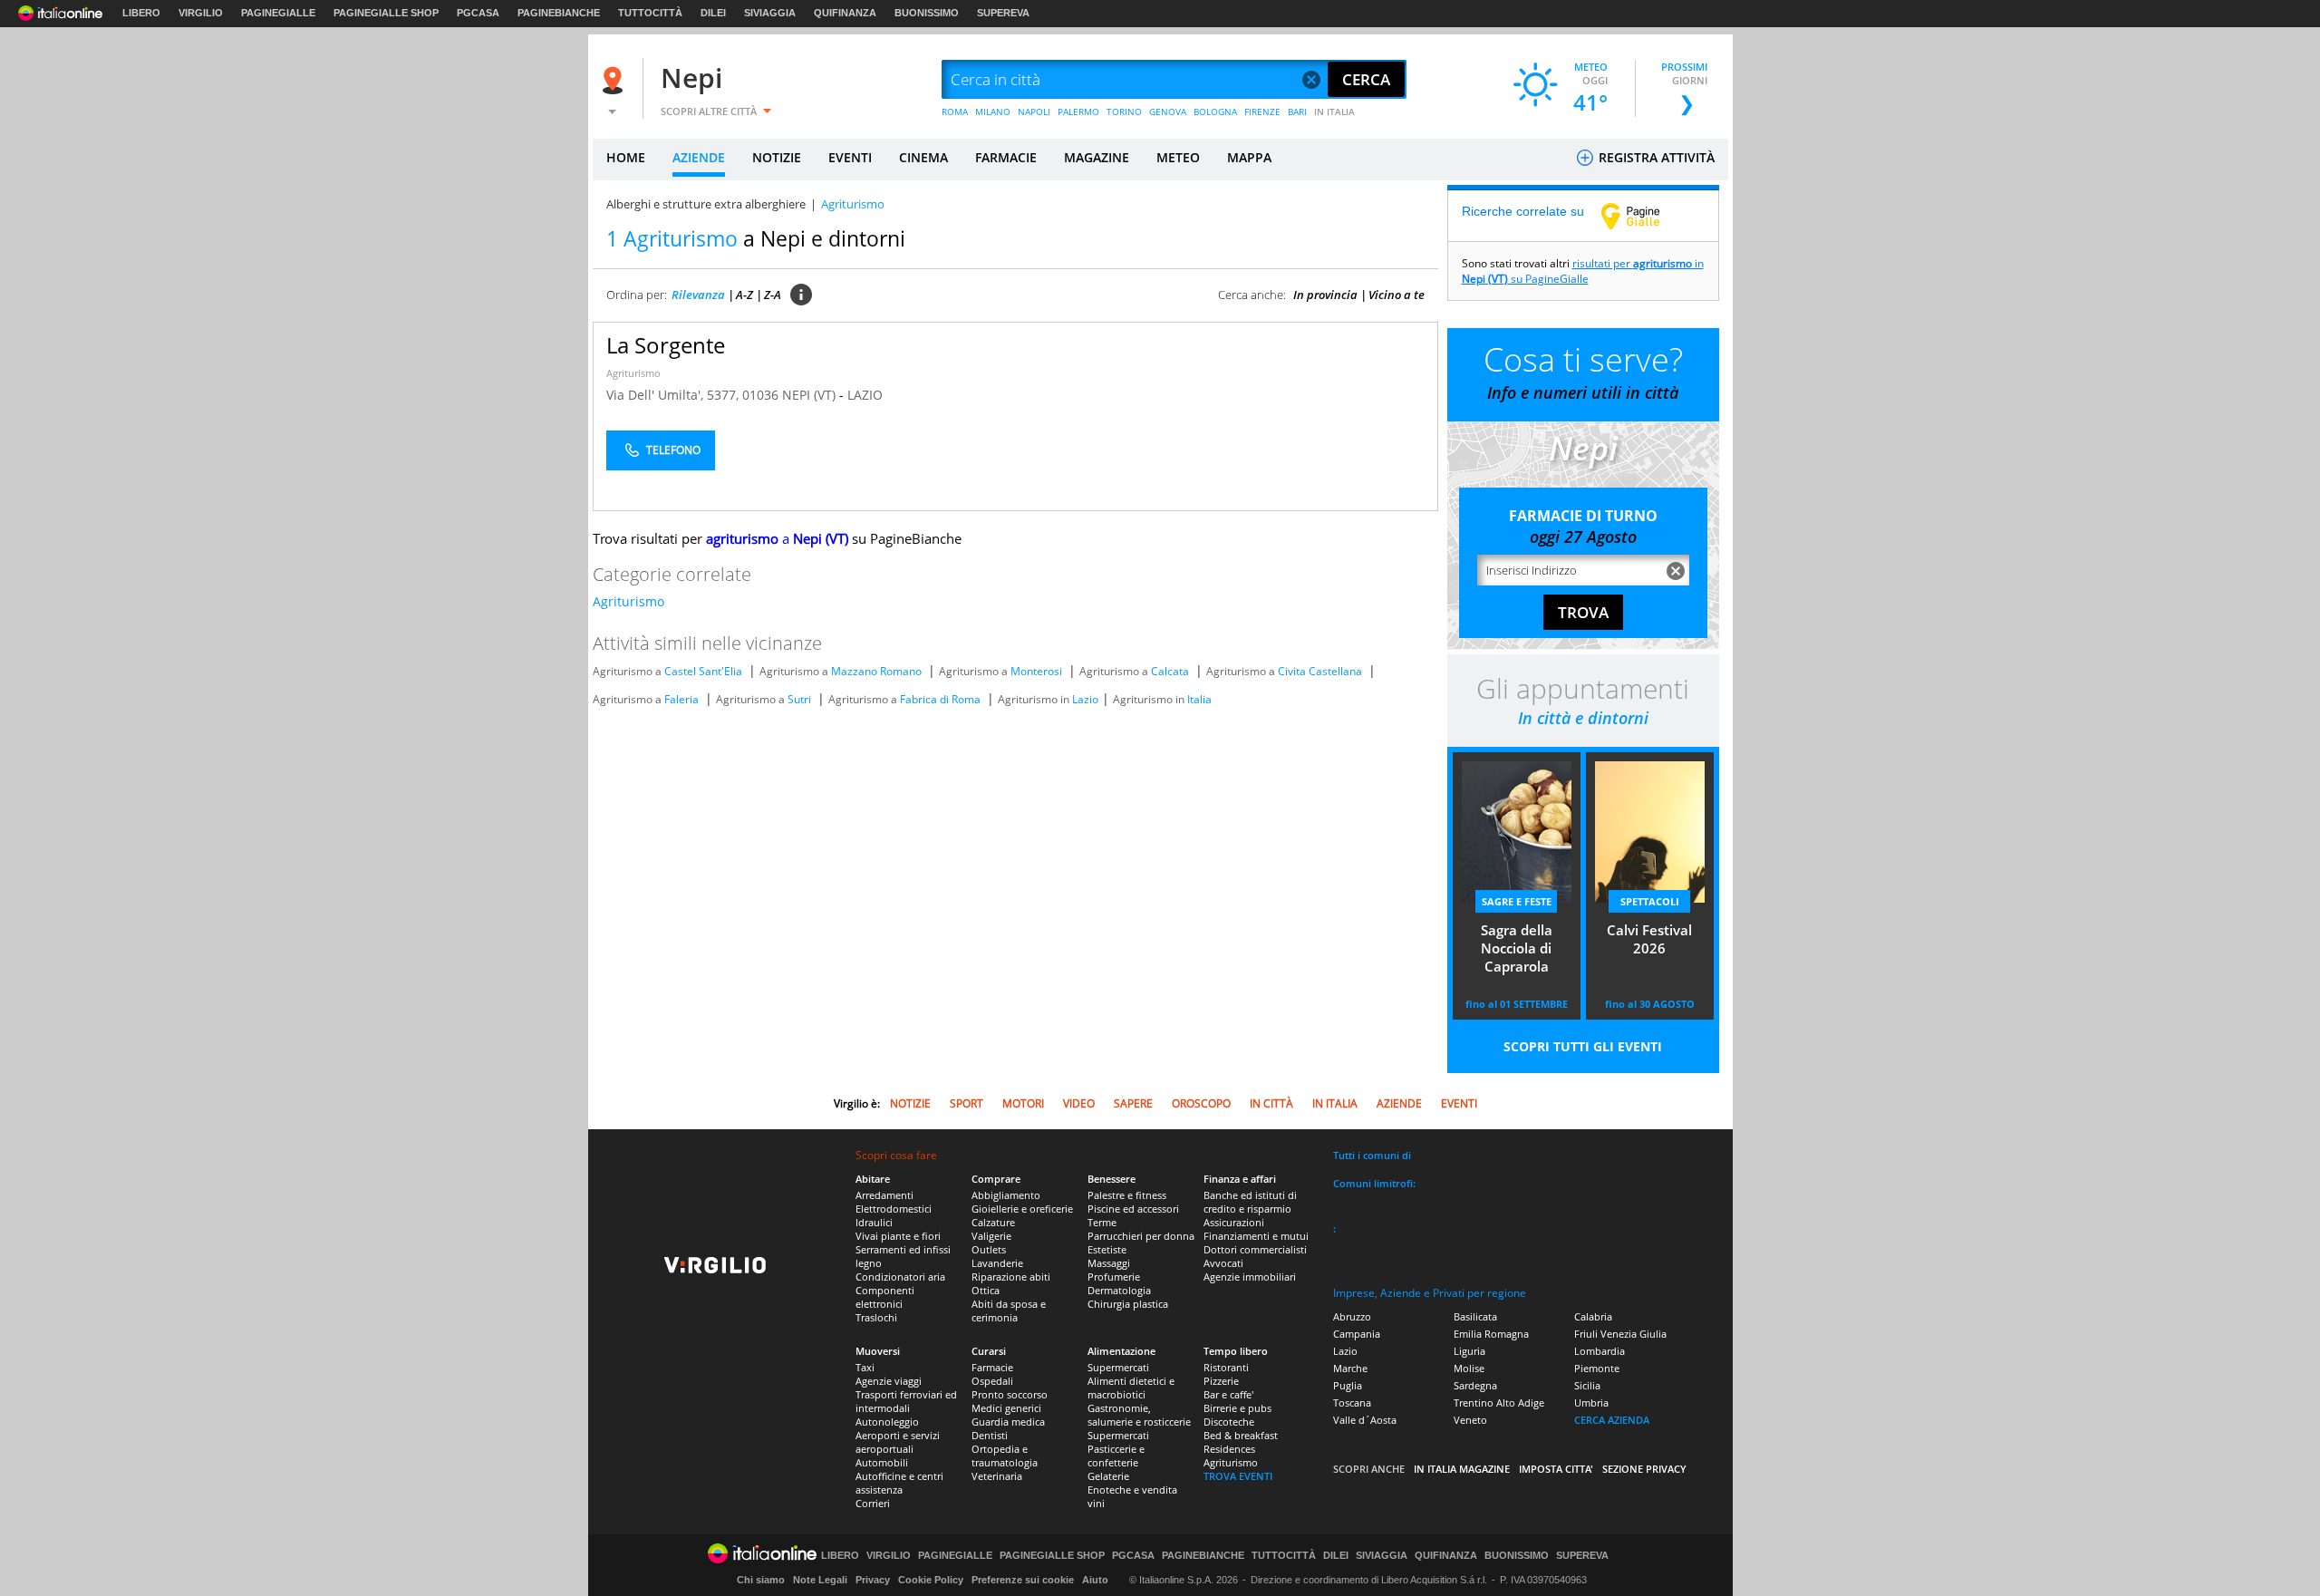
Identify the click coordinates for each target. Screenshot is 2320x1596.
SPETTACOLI (1650, 901)
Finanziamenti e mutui (1256, 1236)
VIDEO (1079, 1103)
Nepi (691, 77)
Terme (1102, 1222)
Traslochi (876, 1317)
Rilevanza (698, 295)
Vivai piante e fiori (898, 1236)
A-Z (744, 295)
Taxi (865, 1367)
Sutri (799, 699)
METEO (1178, 157)
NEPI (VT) (811, 395)
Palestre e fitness (1127, 1195)
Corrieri (873, 1503)
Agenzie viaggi (889, 1381)
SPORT (967, 1103)
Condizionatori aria (900, 1277)
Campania (1357, 1334)
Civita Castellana (1320, 671)
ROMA (955, 111)
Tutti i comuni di (1372, 1155)
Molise (1469, 1368)
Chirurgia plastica (1128, 1304)
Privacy (873, 1580)
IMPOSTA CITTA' (1556, 1469)
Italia (1199, 699)
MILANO (993, 111)
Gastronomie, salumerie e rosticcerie (1139, 1415)
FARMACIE (1006, 157)
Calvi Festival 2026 (1649, 939)
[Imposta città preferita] (615, 80)
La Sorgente (666, 345)
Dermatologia (1119, 1290)
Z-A (773, 295)
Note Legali (820, 1580)
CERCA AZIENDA (1612, 1420)
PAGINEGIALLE (278, 13)
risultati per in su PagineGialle (1583, 271)
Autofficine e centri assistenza (899, 1483)
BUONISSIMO (927, 13)
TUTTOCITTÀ (650, 13)
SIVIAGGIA (770, 13)
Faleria (681, 699)
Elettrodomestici (894, 1209)
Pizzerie (1221, 1381)
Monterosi (1036, 671)
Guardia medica (1008, 1422)
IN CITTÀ (1271, 1103)
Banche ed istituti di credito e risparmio (1250, 1202)
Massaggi (1109, 1263)
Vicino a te (1397, 295)
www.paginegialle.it (1644, 216)
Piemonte (1597, 1368)
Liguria (1469, 1351)
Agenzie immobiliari (1250, 1277)
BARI (1297, 111)
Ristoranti (1226, 1367)
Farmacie (992, 1367)
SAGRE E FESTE (1517, 901)
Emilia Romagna (1491, 1334)
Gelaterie (1108, 1476)
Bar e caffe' (1228, 1394)
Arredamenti (884, 1195)
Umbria (1591, 1403)
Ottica (986, 1290)
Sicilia (1587, 1385)
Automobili (882, 1462)
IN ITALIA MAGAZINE (1462, 1469)
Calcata (1170, 671)
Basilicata (1475, 1316)
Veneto (1470, 1420)
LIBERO (141, 13)
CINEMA (923, 157)
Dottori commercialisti (1255, 1249)
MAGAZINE (1097, 157)
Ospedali (992, 1381)
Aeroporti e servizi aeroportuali (898, 1442)
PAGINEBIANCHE (559, 13)
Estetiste (1107, 1249)
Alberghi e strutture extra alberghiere (706, 204)
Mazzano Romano (876, 671)
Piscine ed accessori (1133, 1209)
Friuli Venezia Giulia (1620, 1334)
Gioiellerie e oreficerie (1022, 1209)
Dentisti (990, 1435)
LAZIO (865, 395)
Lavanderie (997, 1263)
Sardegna (1475, 1385)
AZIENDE (699, 157)
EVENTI (850, 157)
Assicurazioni (1234, 1222)
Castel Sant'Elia (703, 671)
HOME (626, 157)
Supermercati (1118, 1367)
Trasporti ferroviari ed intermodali (906, 1401)
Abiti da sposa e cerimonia (1009, 1311)
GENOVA (1168, 111)
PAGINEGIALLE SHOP (386, 13)
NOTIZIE (777, 157)
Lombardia (1600, 1351)
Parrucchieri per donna (1141, 1236)
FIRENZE (1262, 111)
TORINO (1124, 111)
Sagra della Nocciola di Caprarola (1517, 948)
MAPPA (1249, 157)
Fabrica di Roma (940, 699)
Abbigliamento (1006, 1195)
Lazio (1085, 699)
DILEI (713, 13)
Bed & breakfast (1241, 1435)
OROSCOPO (1201, 1103)
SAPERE (1133, 1103)
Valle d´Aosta (1365, 1420)
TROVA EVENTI (1238, 1476)
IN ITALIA (1334, 111)
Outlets (989, 1249)
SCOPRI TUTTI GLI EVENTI (1583, 1046)
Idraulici (874, 1222)
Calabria (1593, 1316)
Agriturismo (633, 373)
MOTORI (1023, 1103)
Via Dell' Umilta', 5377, (674, 395)
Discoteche (1229, 1422)
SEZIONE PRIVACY (1644, 1469)
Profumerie (1114, 1277)
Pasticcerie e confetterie (1116, 1456)
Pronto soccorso (1010, 1394)
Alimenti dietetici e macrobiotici (1131, 1388)
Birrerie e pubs (1237, 1408)
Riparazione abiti (1011, 1277)
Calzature (993, 1222)
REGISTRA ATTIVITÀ (1655, 157)
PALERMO (1078, 111)
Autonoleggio (887, 1422)
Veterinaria (997, 1476)
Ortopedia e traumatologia (1005, 1456)
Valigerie (991, 1236)
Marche (1350, 1368)
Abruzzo (1352, 1316)
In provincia (1325, 295)
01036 (760, 395)
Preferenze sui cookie (1023, 1580)
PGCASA (478, 13)
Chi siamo (761, 1580)
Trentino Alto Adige (1499, 1403)
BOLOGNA (1215, 111)
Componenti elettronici (885, 1297)
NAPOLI (1034, 111)
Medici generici (1006, 1408)
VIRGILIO (201, 13)
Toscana (1352, 1403)
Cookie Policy (931, 1580)
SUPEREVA (1003, 13)
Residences (1229, 1449)
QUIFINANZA (845, 13)
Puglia (1348, 1385)
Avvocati (1223, 1263)
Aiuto (1095, 1580)
